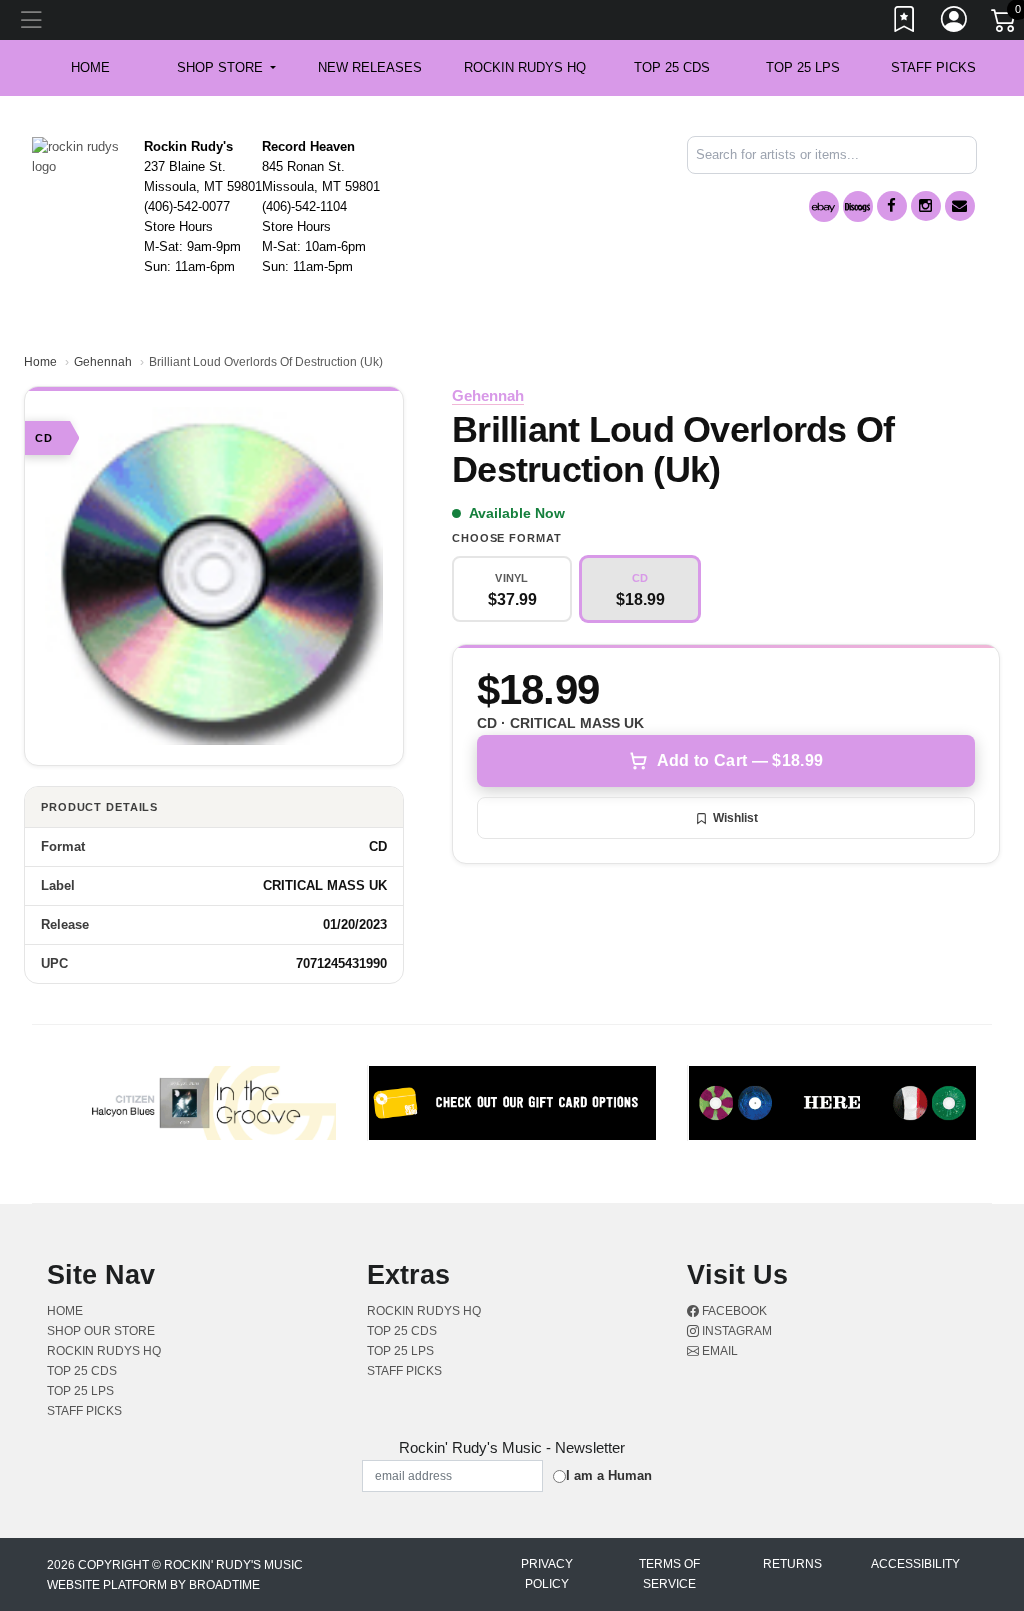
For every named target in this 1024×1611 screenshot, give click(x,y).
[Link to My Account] (955, 23)
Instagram (735, 1331)
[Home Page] (80, 155)
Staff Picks (933, 67)
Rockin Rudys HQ (525, 67)
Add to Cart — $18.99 (740, 760)
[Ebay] (824, 206)
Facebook (733, 1311)
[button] (226, 68)
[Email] (960, 206)
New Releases (370, 67)
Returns (792, 1564)
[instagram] (926, 206)
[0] (1005, 24)
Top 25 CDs (672, 67)
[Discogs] (858, 206)
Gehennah (103, 362)
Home (40, 362)
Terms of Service (669, 1574)
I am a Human (609, 1475)
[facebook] (892, 206)
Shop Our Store (101, 1331)
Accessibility (915, 1564)
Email (718, 1351)
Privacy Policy (547, 1574)
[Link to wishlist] (905, 23)
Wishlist (735, 818)
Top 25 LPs (803, 67)
